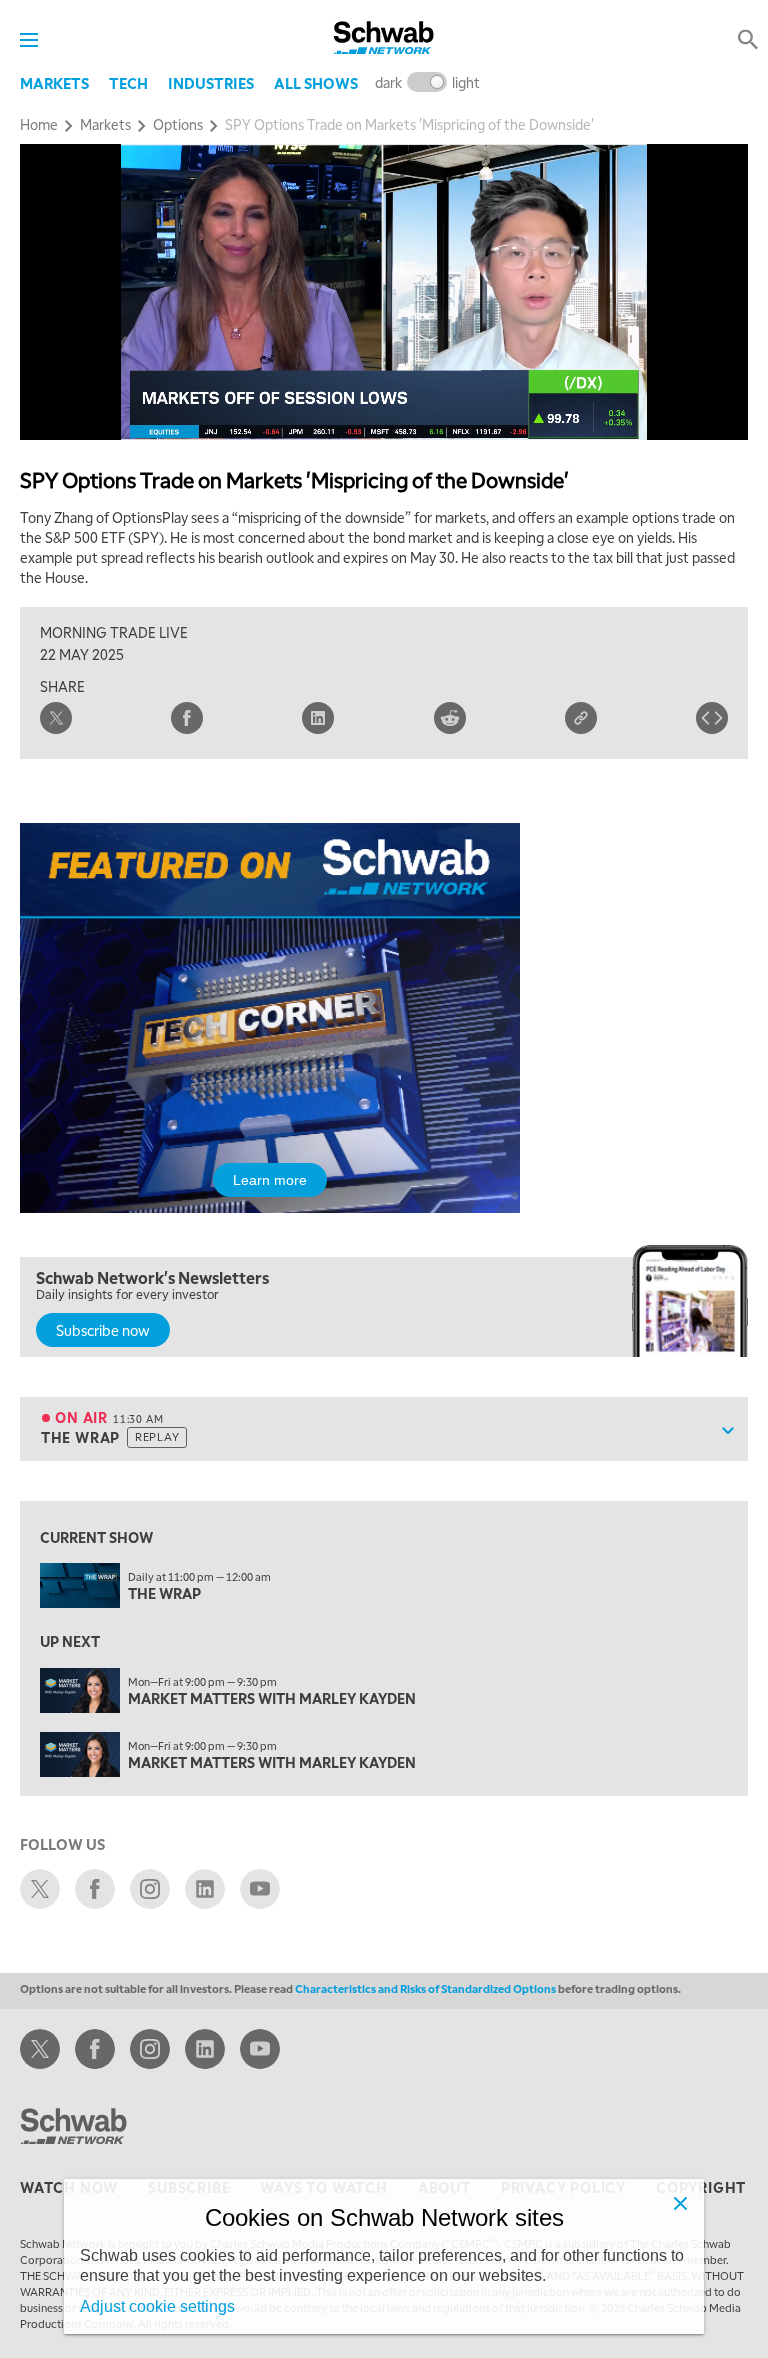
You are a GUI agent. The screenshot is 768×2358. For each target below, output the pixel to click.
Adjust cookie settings (157, 2306)
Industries (211, 83)
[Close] (680, 2203)
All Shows (316, 83)
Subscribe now (103, 1330)
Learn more (270, 1180)
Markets (54, 83)
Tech (128, 83)
